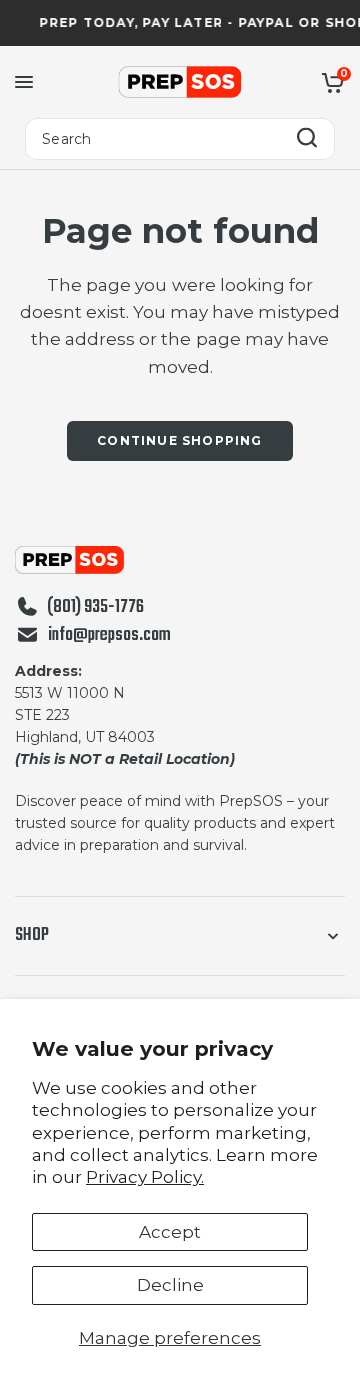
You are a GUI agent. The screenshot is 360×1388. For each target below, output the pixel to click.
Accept (170, 1232)
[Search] (307, 139)
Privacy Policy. (145, 1177)
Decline (170, 1285)
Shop (32, 935)
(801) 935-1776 (95, 608)
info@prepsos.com (109, 636)
